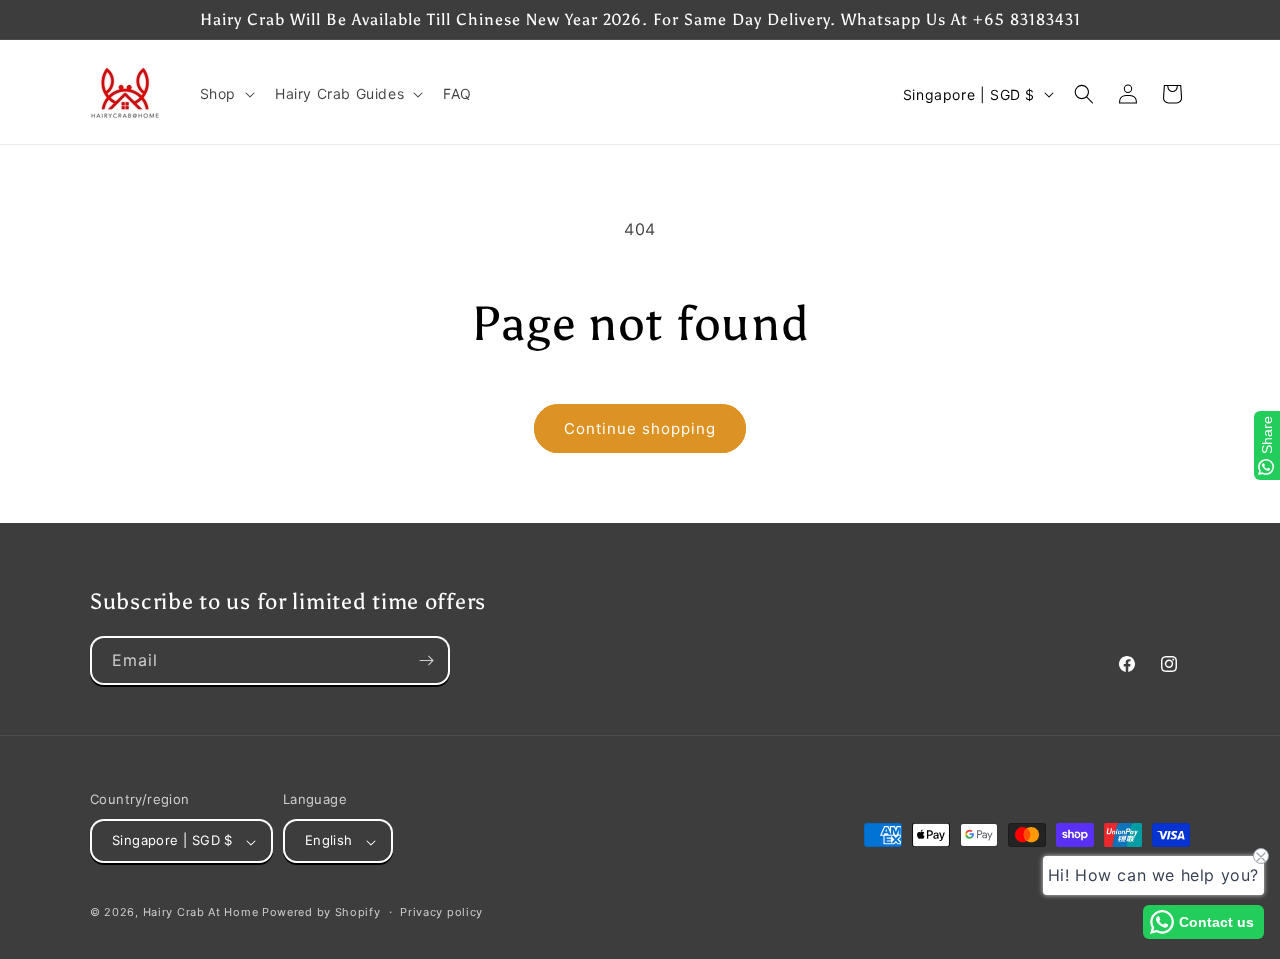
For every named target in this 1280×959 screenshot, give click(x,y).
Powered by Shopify (321, 913)
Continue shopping (640, 428)
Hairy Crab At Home (201, 913)
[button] (225, 94)
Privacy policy (441, 913)
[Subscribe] (426, 660)
